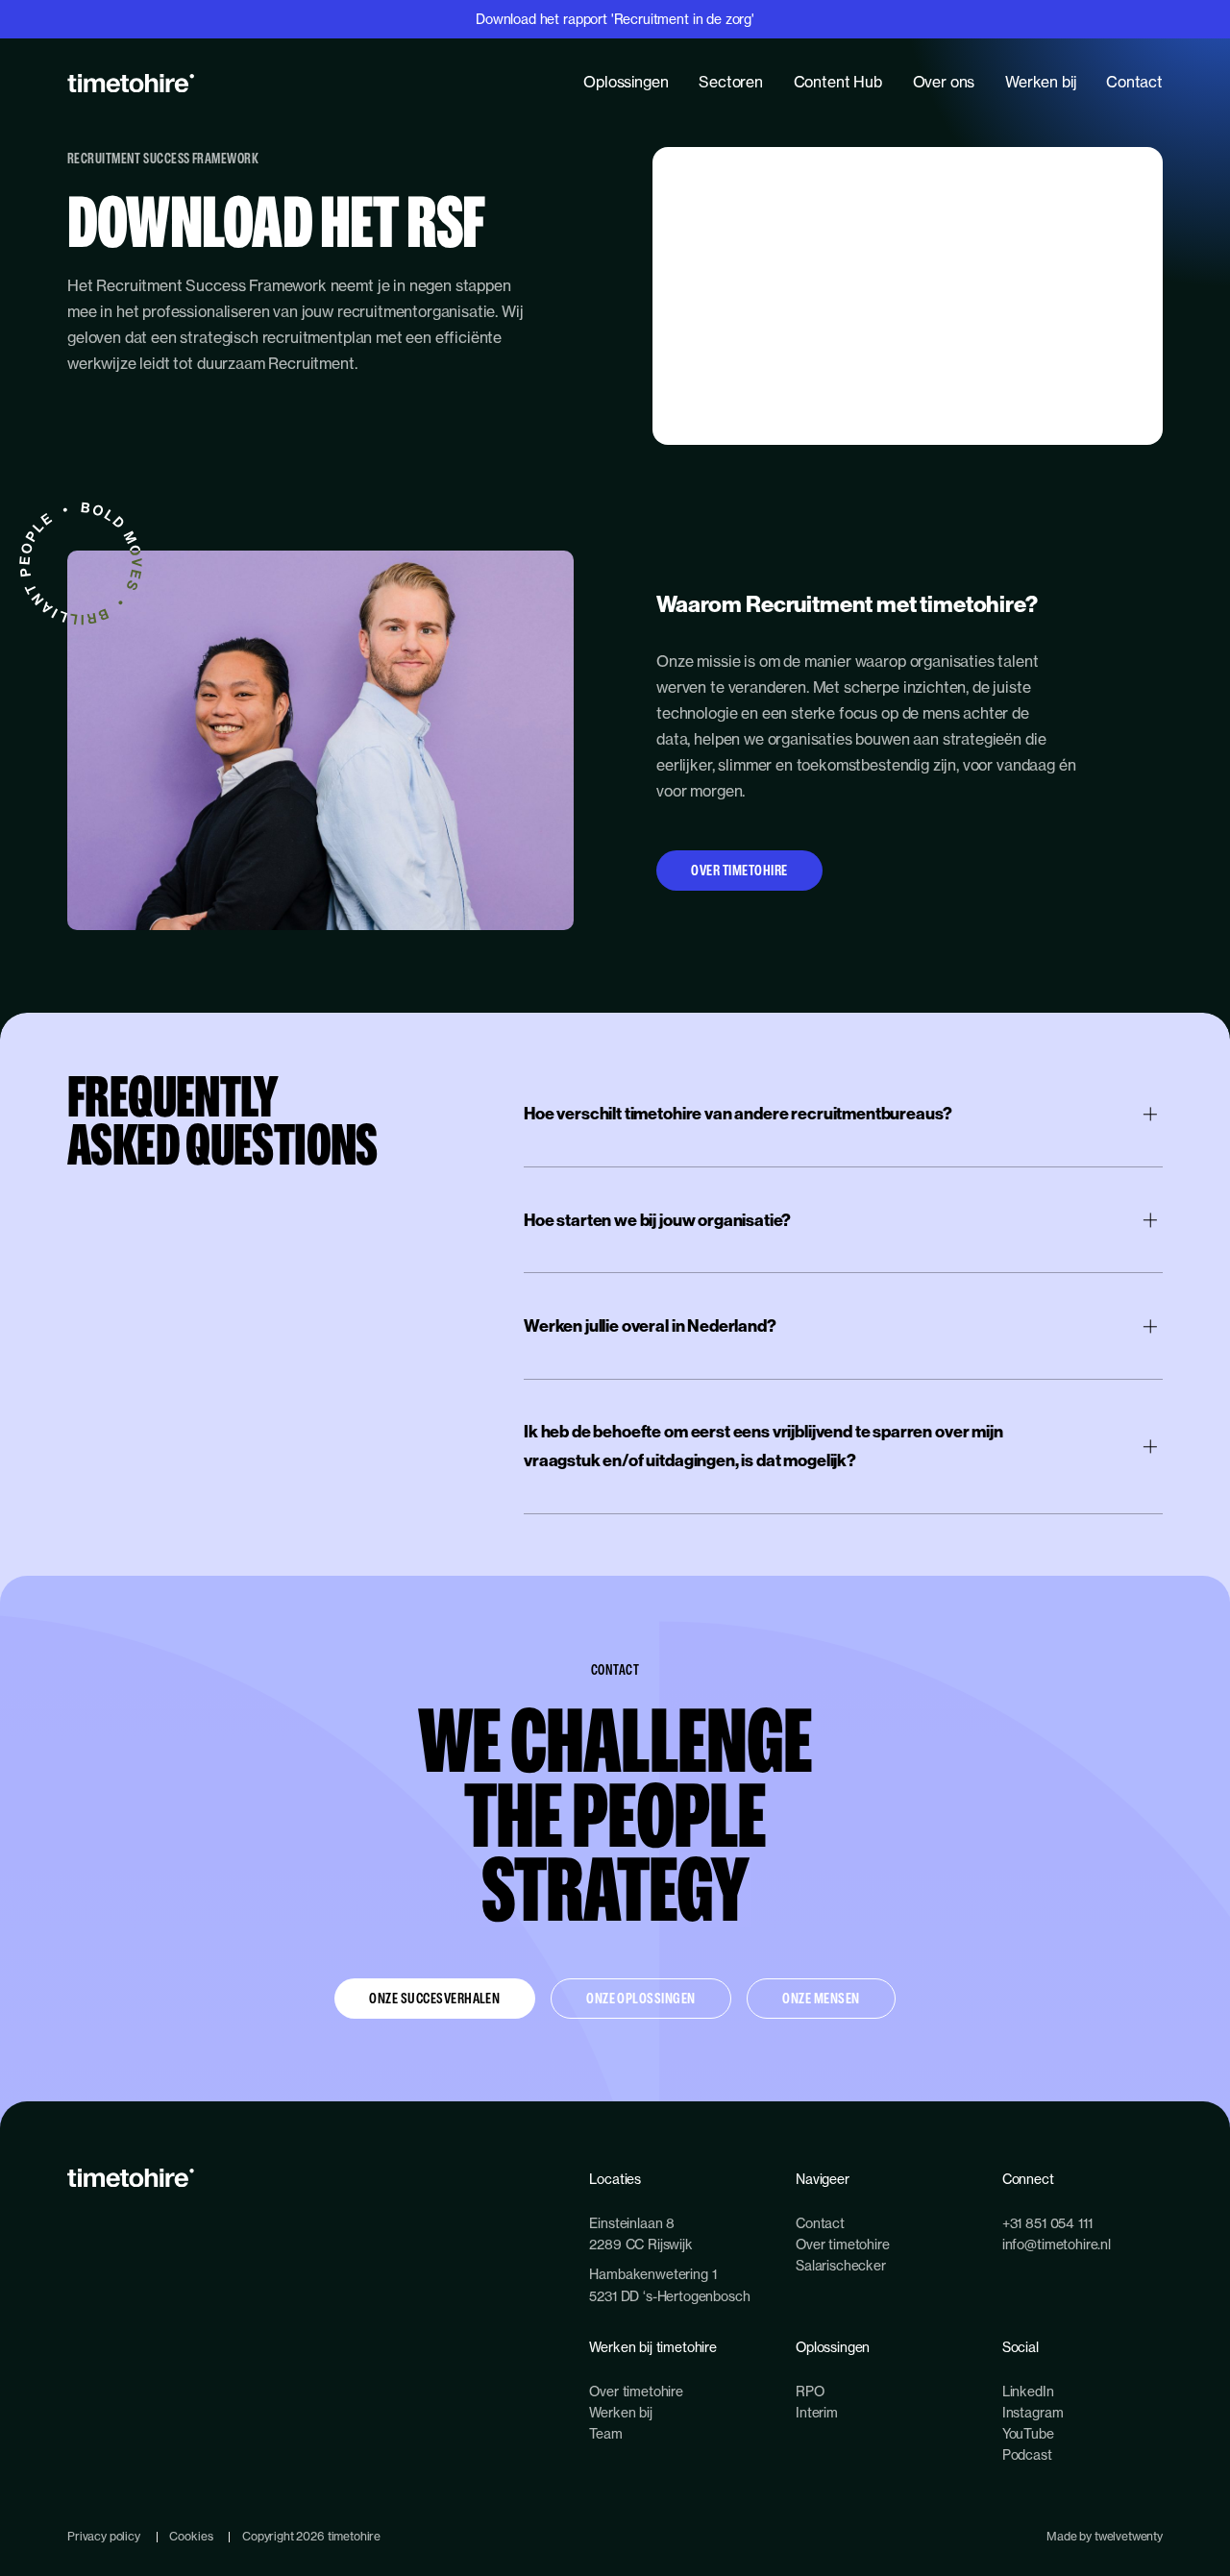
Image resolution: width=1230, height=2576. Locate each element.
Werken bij (1040, 82)
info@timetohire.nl (1057, 2244)
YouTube (1028, 2433)
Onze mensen (821, 1998)
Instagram (1033, 2412)
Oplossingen (626, 82)
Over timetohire (739, 870)
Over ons (944, 82)
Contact (1134, 82)
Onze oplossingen (641, 1998)
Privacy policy (104, 2536)
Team (605, 2433)
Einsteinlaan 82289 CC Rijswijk (640, 2233)
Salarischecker (841, 2265)
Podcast (1027, 2454)
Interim (817, 2412)
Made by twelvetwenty (1105, 2536)
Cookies (191, 2536)
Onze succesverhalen (434, 1998)
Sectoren (731, 82)
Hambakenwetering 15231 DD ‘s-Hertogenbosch (669, 2284)
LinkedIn (1028, 2391)
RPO (810, 2391)
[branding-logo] (131, 83)
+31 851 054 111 (1047, 2223)
